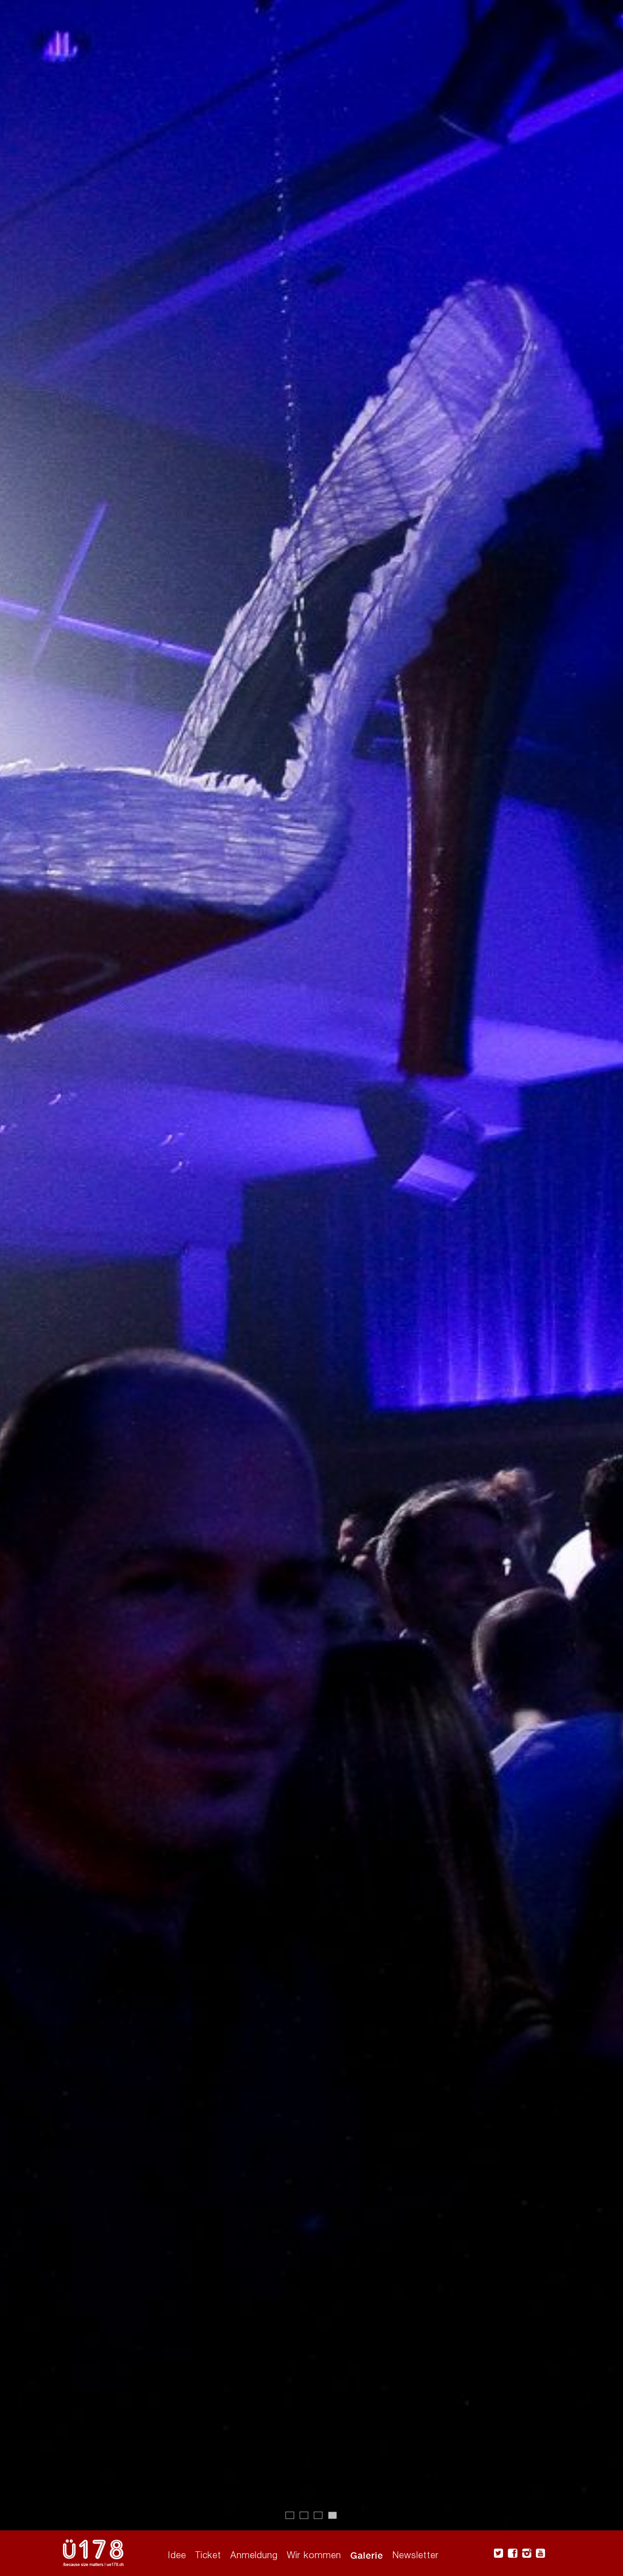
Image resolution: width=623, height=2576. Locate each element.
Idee (177, 2555)
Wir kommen (314, 2555)
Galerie (367, 2555)
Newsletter (415, 2555)
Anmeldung (254, 2555)
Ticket (208, 2555)
